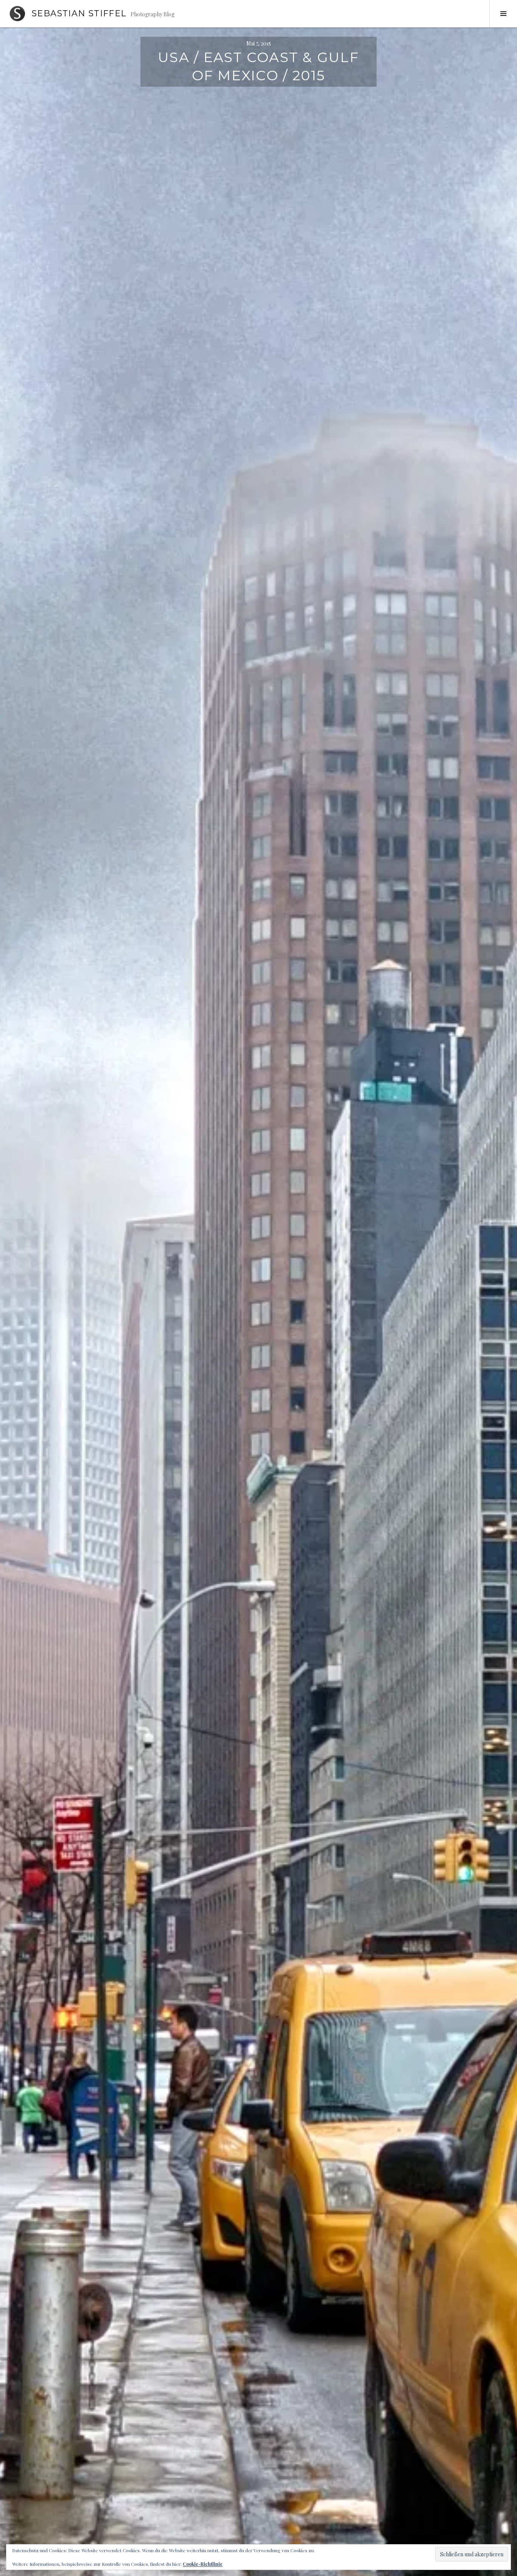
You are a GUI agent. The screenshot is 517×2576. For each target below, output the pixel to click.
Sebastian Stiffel (79, 13)
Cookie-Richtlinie (203, 2564)
